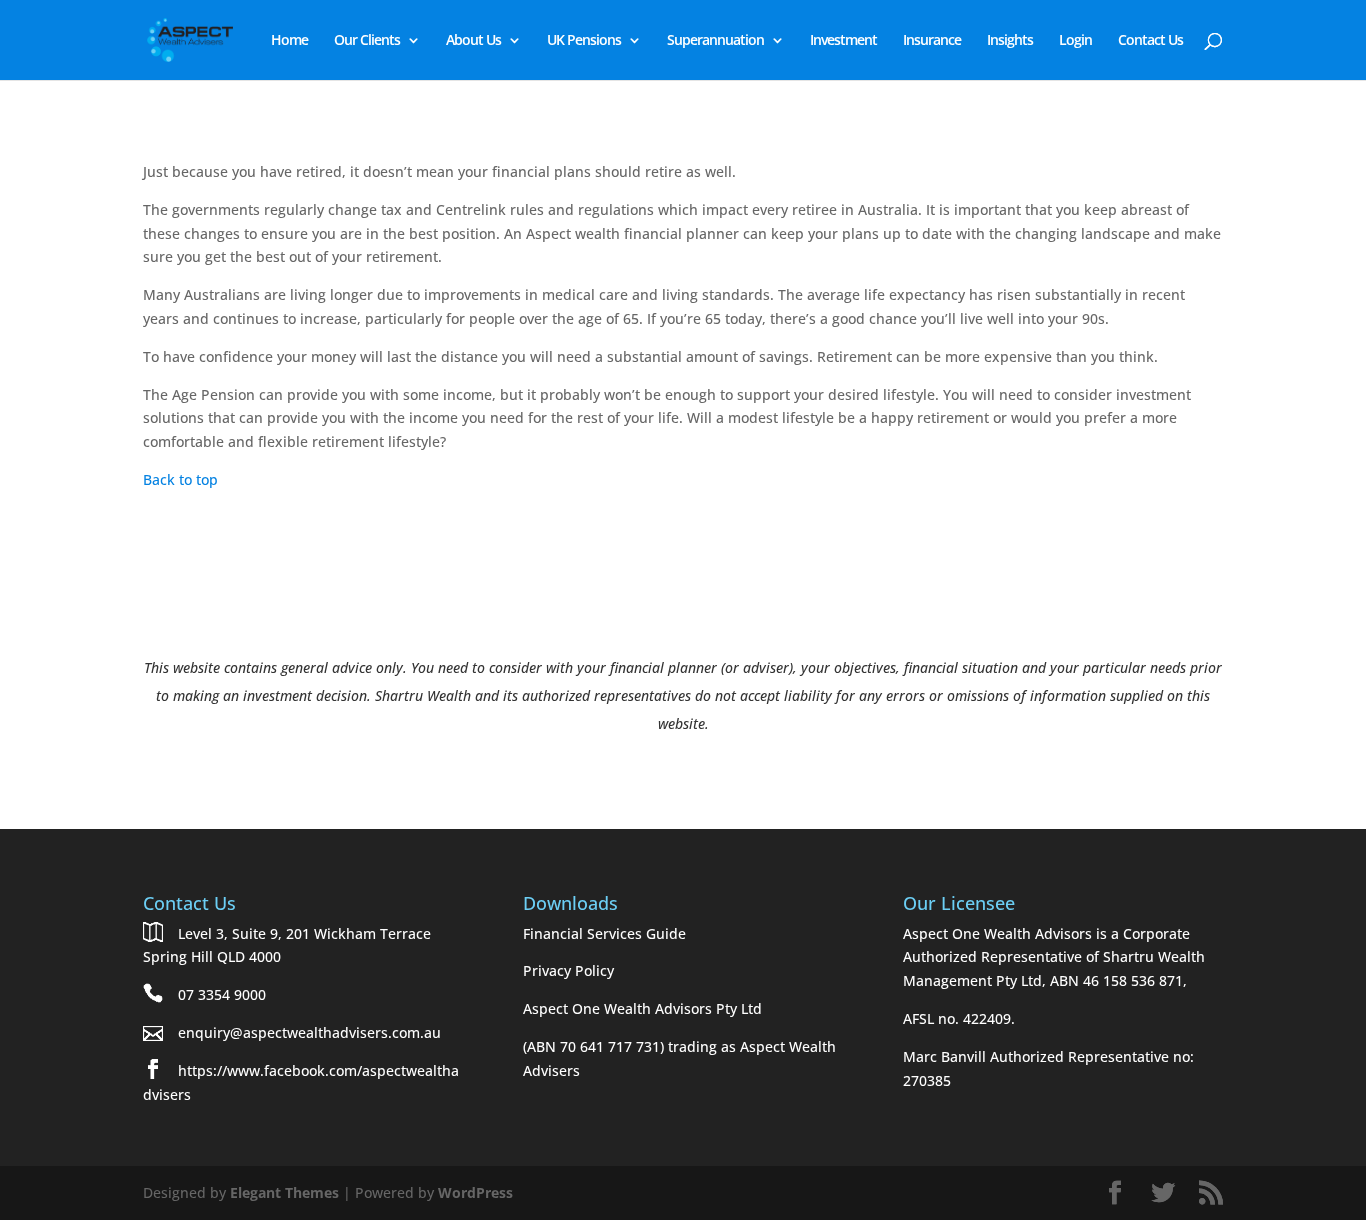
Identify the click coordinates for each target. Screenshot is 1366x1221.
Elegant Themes (284, 1192)
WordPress (475, 1192)
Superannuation (715, 41)
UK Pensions (584, 41)
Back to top (180, 479)
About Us (473, 41)
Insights (1010, 41)
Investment (843, 41)
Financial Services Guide (604, 933)
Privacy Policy (568, 970)
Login (1075, 41)
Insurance (932, 41)
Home (289, 41)
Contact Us (1150, 41)
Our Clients (367, 41)
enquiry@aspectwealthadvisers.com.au (309, 1032)
